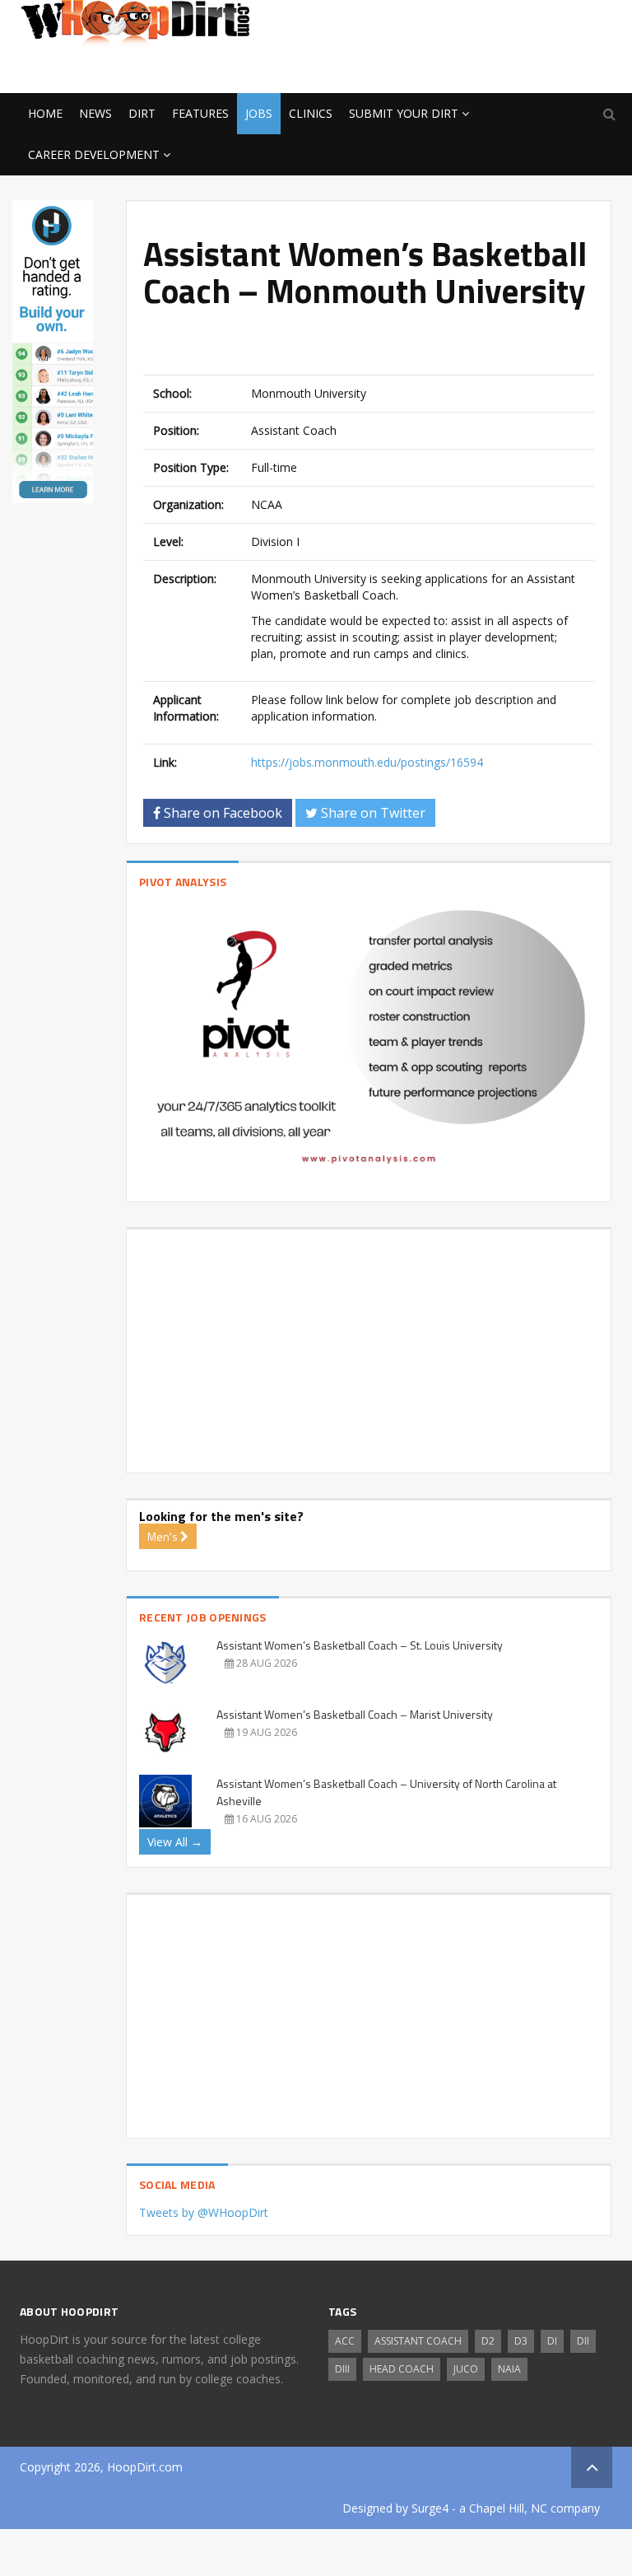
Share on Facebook (221, 813)
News (95, 113)
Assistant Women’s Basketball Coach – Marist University (355, 1714)
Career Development (94, 154)
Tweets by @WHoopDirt (204, 2212)
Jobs (259, 113)
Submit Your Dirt (404, 113)
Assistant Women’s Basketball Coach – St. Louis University (360, 1645)
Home (45, 113)
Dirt (142, 113)
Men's (164, 1536)
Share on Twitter (372, 813)
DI (552, 2341)
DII (583, 2341)
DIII (342, 2369)
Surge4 (430, 2508)
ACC (345, 2341)
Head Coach (402, 2369)
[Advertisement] (481, 67)
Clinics (311, 113)
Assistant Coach (418, 2341)
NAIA (509, 2369)
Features (200, 113)
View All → (175, 1842)
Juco (466, 2369)
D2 (488, 2341)
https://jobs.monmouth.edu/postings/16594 (367, 762)
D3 (521, 2341)
